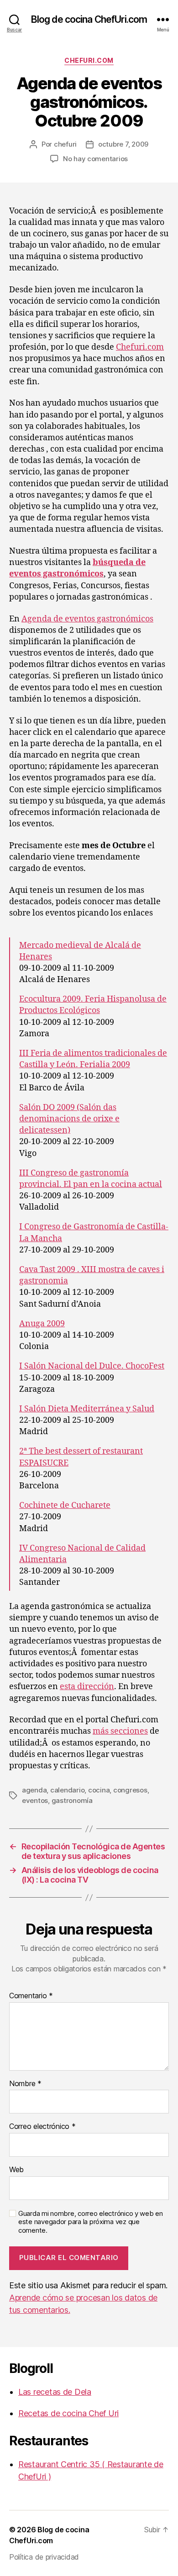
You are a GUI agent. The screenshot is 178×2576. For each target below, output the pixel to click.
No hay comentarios (95, 159)
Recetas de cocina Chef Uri (68, 2413)
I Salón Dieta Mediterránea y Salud (87, 1409)
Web (16, 2170)
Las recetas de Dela (55, 2392)
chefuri (65, 144)
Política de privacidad (44, 2557)
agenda (34, 1790)
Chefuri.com (89, 60)
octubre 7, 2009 (123, 144)
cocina (99, 1790)
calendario (67, 1790)
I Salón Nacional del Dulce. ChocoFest (92, 1366)
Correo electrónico (42, 2127)
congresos (130, 1790)
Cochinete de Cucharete (65, 1505)
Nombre (25, 2084)
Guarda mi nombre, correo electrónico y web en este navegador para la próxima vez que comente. (91, 2222)
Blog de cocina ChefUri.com (89, 19)
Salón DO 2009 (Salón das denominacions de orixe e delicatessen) (69, 1119)
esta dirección (87, 1687)
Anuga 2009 (42, 1324)
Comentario (31, 1996)
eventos (35, 1800)
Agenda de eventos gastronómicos (87, 619)
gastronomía (72, 1800)
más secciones (120, 1731)
